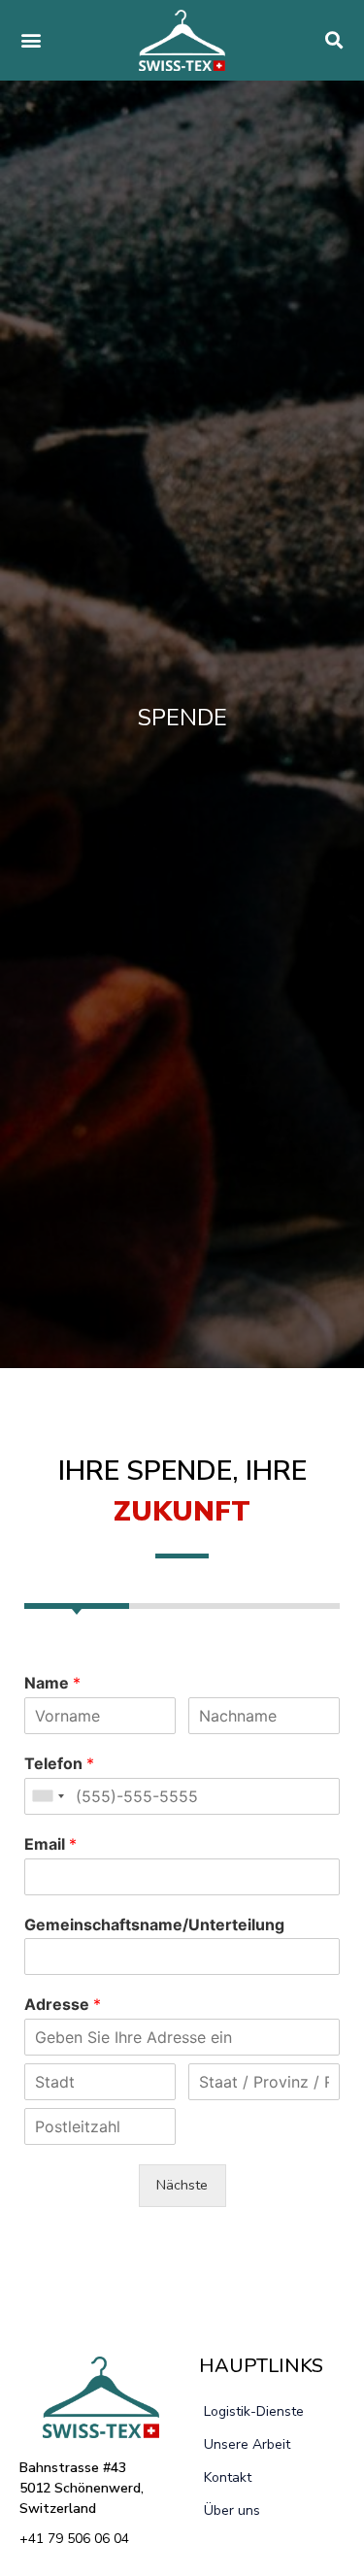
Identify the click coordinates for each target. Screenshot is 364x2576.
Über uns (232, 2510)
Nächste (182, 2185)
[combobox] (48, 1796)
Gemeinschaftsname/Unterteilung (154, 1924)
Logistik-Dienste (254, 2411)
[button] (31, 40)
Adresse (63, 2004)
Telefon (59, 1763)
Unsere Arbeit (247, 2444)
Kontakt (228, 2477)
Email (50, 1844)
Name (52, 1683)
